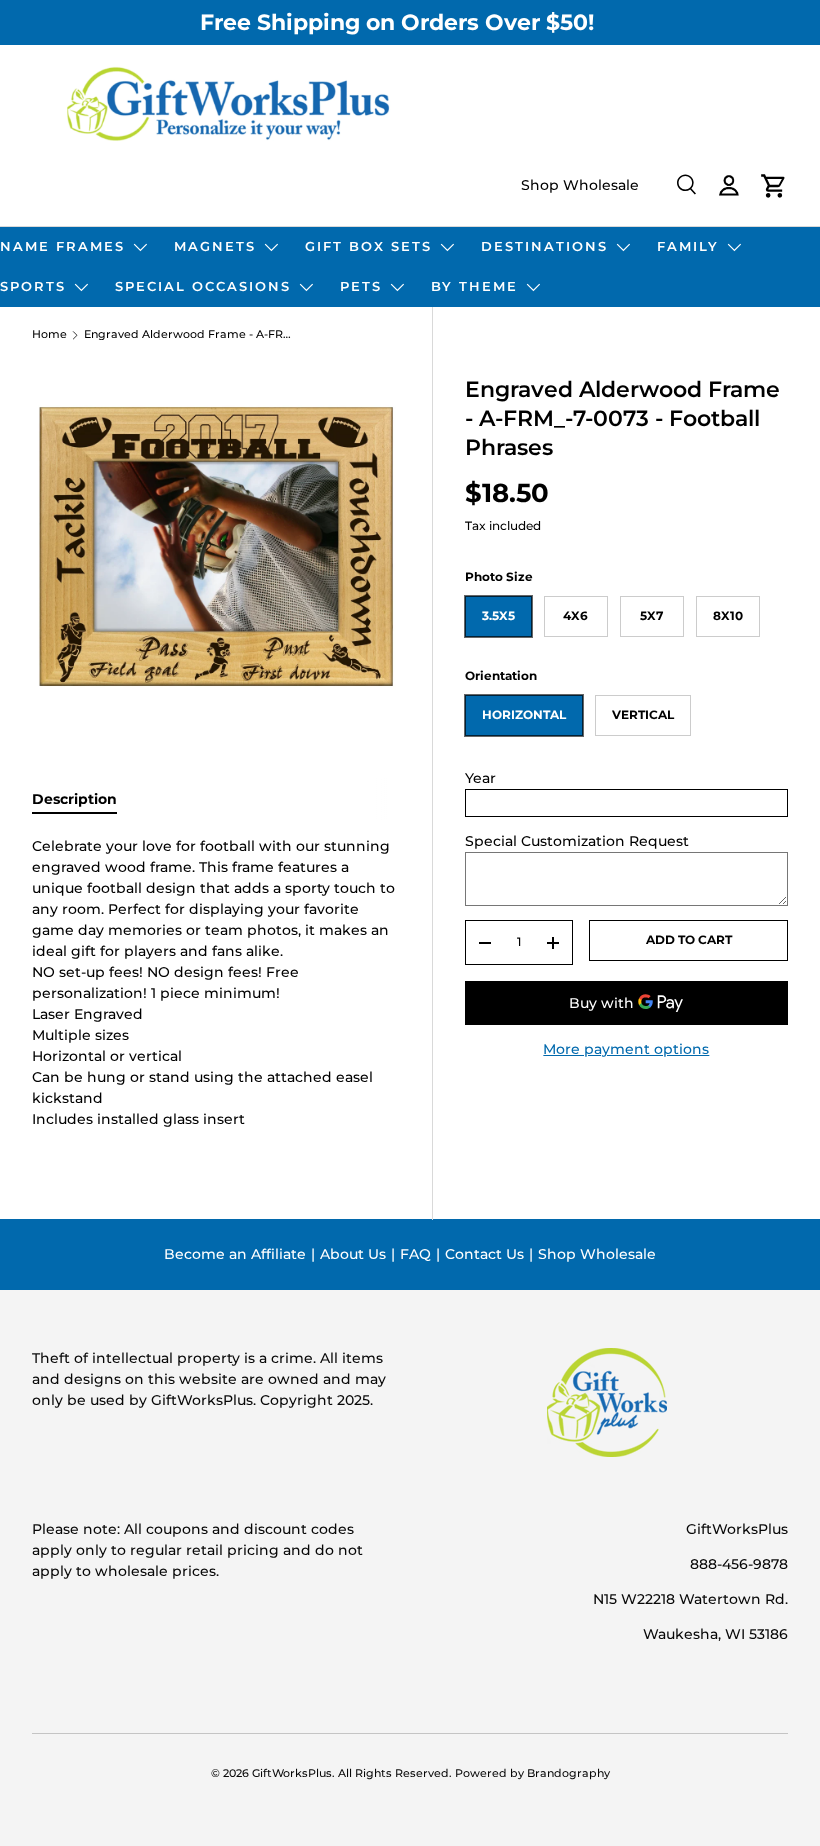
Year (480, 778)
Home (49, 335)
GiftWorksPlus (292, 1773)
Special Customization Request (577, 841)
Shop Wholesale (580, 185)
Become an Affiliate (235, 1254)
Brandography (568, 1773)
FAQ (415, 1254)
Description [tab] (74, 799)
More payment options (626, 1049)
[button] (774, 186)
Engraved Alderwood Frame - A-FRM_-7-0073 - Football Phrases (189, 335)
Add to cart (689, 939)
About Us (353, 1254)
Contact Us (484, 1254)
